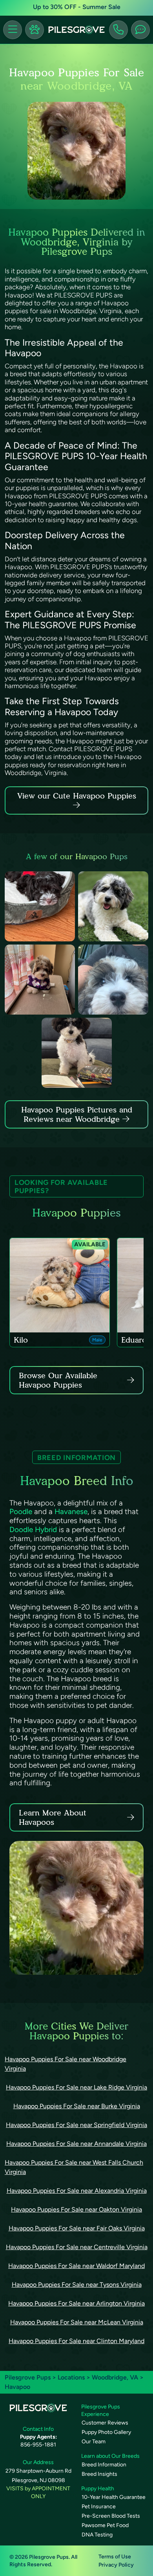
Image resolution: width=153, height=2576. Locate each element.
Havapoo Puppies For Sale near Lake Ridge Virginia (76, 2087)
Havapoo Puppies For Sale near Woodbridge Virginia (66, 2064)
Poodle (21, 1512)
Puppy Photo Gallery (106, 2432)
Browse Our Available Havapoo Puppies (58, 1380)
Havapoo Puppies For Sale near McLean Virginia (77, 2322)
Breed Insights (99, 2474)
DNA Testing (97, 2535)
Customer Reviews (105, 2423)
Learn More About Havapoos (53, 1817)
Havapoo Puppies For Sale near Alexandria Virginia (77, 2191)
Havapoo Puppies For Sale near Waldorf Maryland (76, 2266)
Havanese (71, 1512)
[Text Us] (140, 30)
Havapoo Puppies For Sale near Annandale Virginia (76, 2144)
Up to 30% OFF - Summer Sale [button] (77, 7)
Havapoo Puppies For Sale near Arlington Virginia (76, 2303)
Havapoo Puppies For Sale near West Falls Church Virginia (74, 2167)
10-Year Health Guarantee (114, 2497)
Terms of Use (115, 2557)
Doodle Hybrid (33, 1530)
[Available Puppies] (35, 30)
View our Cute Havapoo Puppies (77, 796)
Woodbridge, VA (116, 2377)
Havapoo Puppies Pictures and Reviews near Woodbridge (77, 1114)
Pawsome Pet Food (105, 2525)
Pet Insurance (99, 2507)
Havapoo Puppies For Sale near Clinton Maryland (76, 2341)
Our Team (94, 2442)
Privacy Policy (116, 2565)
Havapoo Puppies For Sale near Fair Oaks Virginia (77, 2228)
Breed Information (104, 2465)
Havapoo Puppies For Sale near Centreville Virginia (77, 2247)
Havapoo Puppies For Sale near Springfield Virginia (76, 2125)
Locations (71, 2377)
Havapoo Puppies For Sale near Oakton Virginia (76, 2209)
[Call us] (118, 30)
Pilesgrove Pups (28, 2377)
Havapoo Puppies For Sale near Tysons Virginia (77, 2285)
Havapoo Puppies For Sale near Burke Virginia (77, 2106)
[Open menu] (13, 30)
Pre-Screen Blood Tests (111, 2516)
